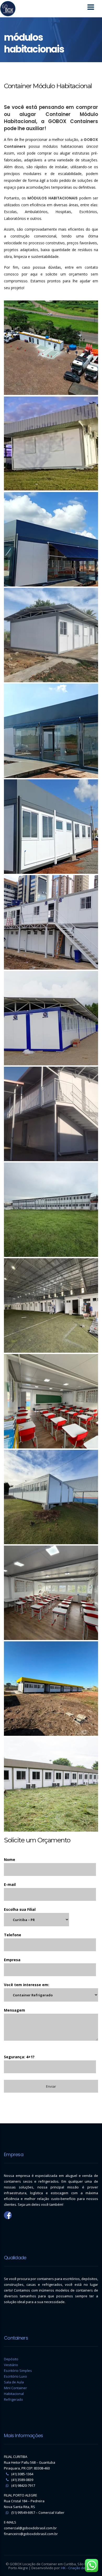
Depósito (11, 2359)
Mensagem (15, 2010)
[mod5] (51, 539)
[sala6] (51, 1114)
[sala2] (51, 1497)
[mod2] (51, 827)
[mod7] (51, 1689)
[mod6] (51, 443)
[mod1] (51, 922)
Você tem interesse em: (27, 1985)
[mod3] (51, 731)
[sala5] (51, 1210)
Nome (10, 1860)
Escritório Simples (18, 2371)
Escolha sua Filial (20, 1909)
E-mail (10, 1884)
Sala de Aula (14, 2382)
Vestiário (11, 2365)
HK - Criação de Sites (78, 2568)
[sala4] (51, 1305)
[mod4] (51, 635)
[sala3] (51, 1401)
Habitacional (14, 2394)
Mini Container (15, 2388)
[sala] (51, 1593)
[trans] (51, 348)
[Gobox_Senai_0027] (51, 1784)
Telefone (13, 1935)
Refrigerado (13, 2399)
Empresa (12, 1960)
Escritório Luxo (15, 2376)
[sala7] (51, 1018)
